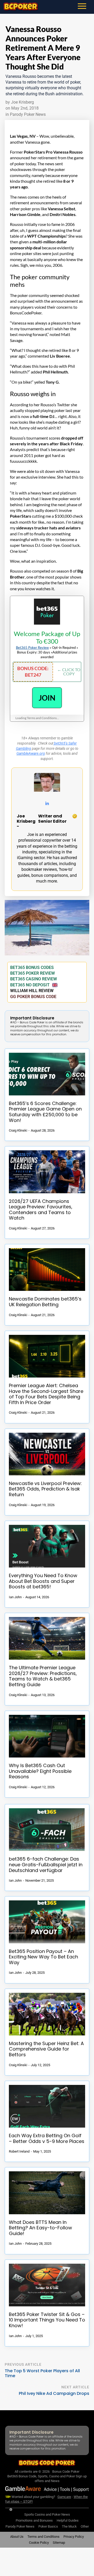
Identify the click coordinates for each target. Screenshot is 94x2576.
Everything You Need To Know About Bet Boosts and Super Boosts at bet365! (43, 1581)
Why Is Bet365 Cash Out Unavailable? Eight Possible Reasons (40, 1771)
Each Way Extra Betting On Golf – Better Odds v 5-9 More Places (47, 2138)
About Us (17, 2537)
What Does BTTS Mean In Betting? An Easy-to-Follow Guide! (40, 2228)
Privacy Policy (74, 2537)
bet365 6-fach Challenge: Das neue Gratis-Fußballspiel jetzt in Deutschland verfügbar (46, 1865)
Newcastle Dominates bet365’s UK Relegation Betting (45, 1302)
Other (85, 2526)
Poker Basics (48, 2526)
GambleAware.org (31, 753)
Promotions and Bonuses (34, 2520)
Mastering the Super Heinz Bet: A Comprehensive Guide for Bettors (46, 2049)
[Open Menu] (85, 6)
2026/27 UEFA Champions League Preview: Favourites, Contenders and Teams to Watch (41, 1210)
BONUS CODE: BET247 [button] (33, 672)
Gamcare (64, 2496)
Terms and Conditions (43, 2537)
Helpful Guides (68, 2520)
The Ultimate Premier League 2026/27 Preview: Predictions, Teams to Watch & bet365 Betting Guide (43, 1676)
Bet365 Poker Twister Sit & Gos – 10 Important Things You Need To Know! (47, 2320)
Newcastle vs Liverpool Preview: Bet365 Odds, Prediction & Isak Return (45, 1489)
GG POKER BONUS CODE (33, 997)
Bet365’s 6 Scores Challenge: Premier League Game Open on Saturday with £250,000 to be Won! (45, 1112)
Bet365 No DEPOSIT (30, 985)
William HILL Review (32, 991)
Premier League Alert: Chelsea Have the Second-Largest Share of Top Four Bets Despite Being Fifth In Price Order (46, 1394)
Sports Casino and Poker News (47, 2514)
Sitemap (59, 2543)
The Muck (69, 2526)
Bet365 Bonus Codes (32, 967)
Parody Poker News (28, 114)
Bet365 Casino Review (34, 979)
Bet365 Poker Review (32, 648)
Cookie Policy (39, 2543)
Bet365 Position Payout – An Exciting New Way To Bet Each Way (43, 1957)
